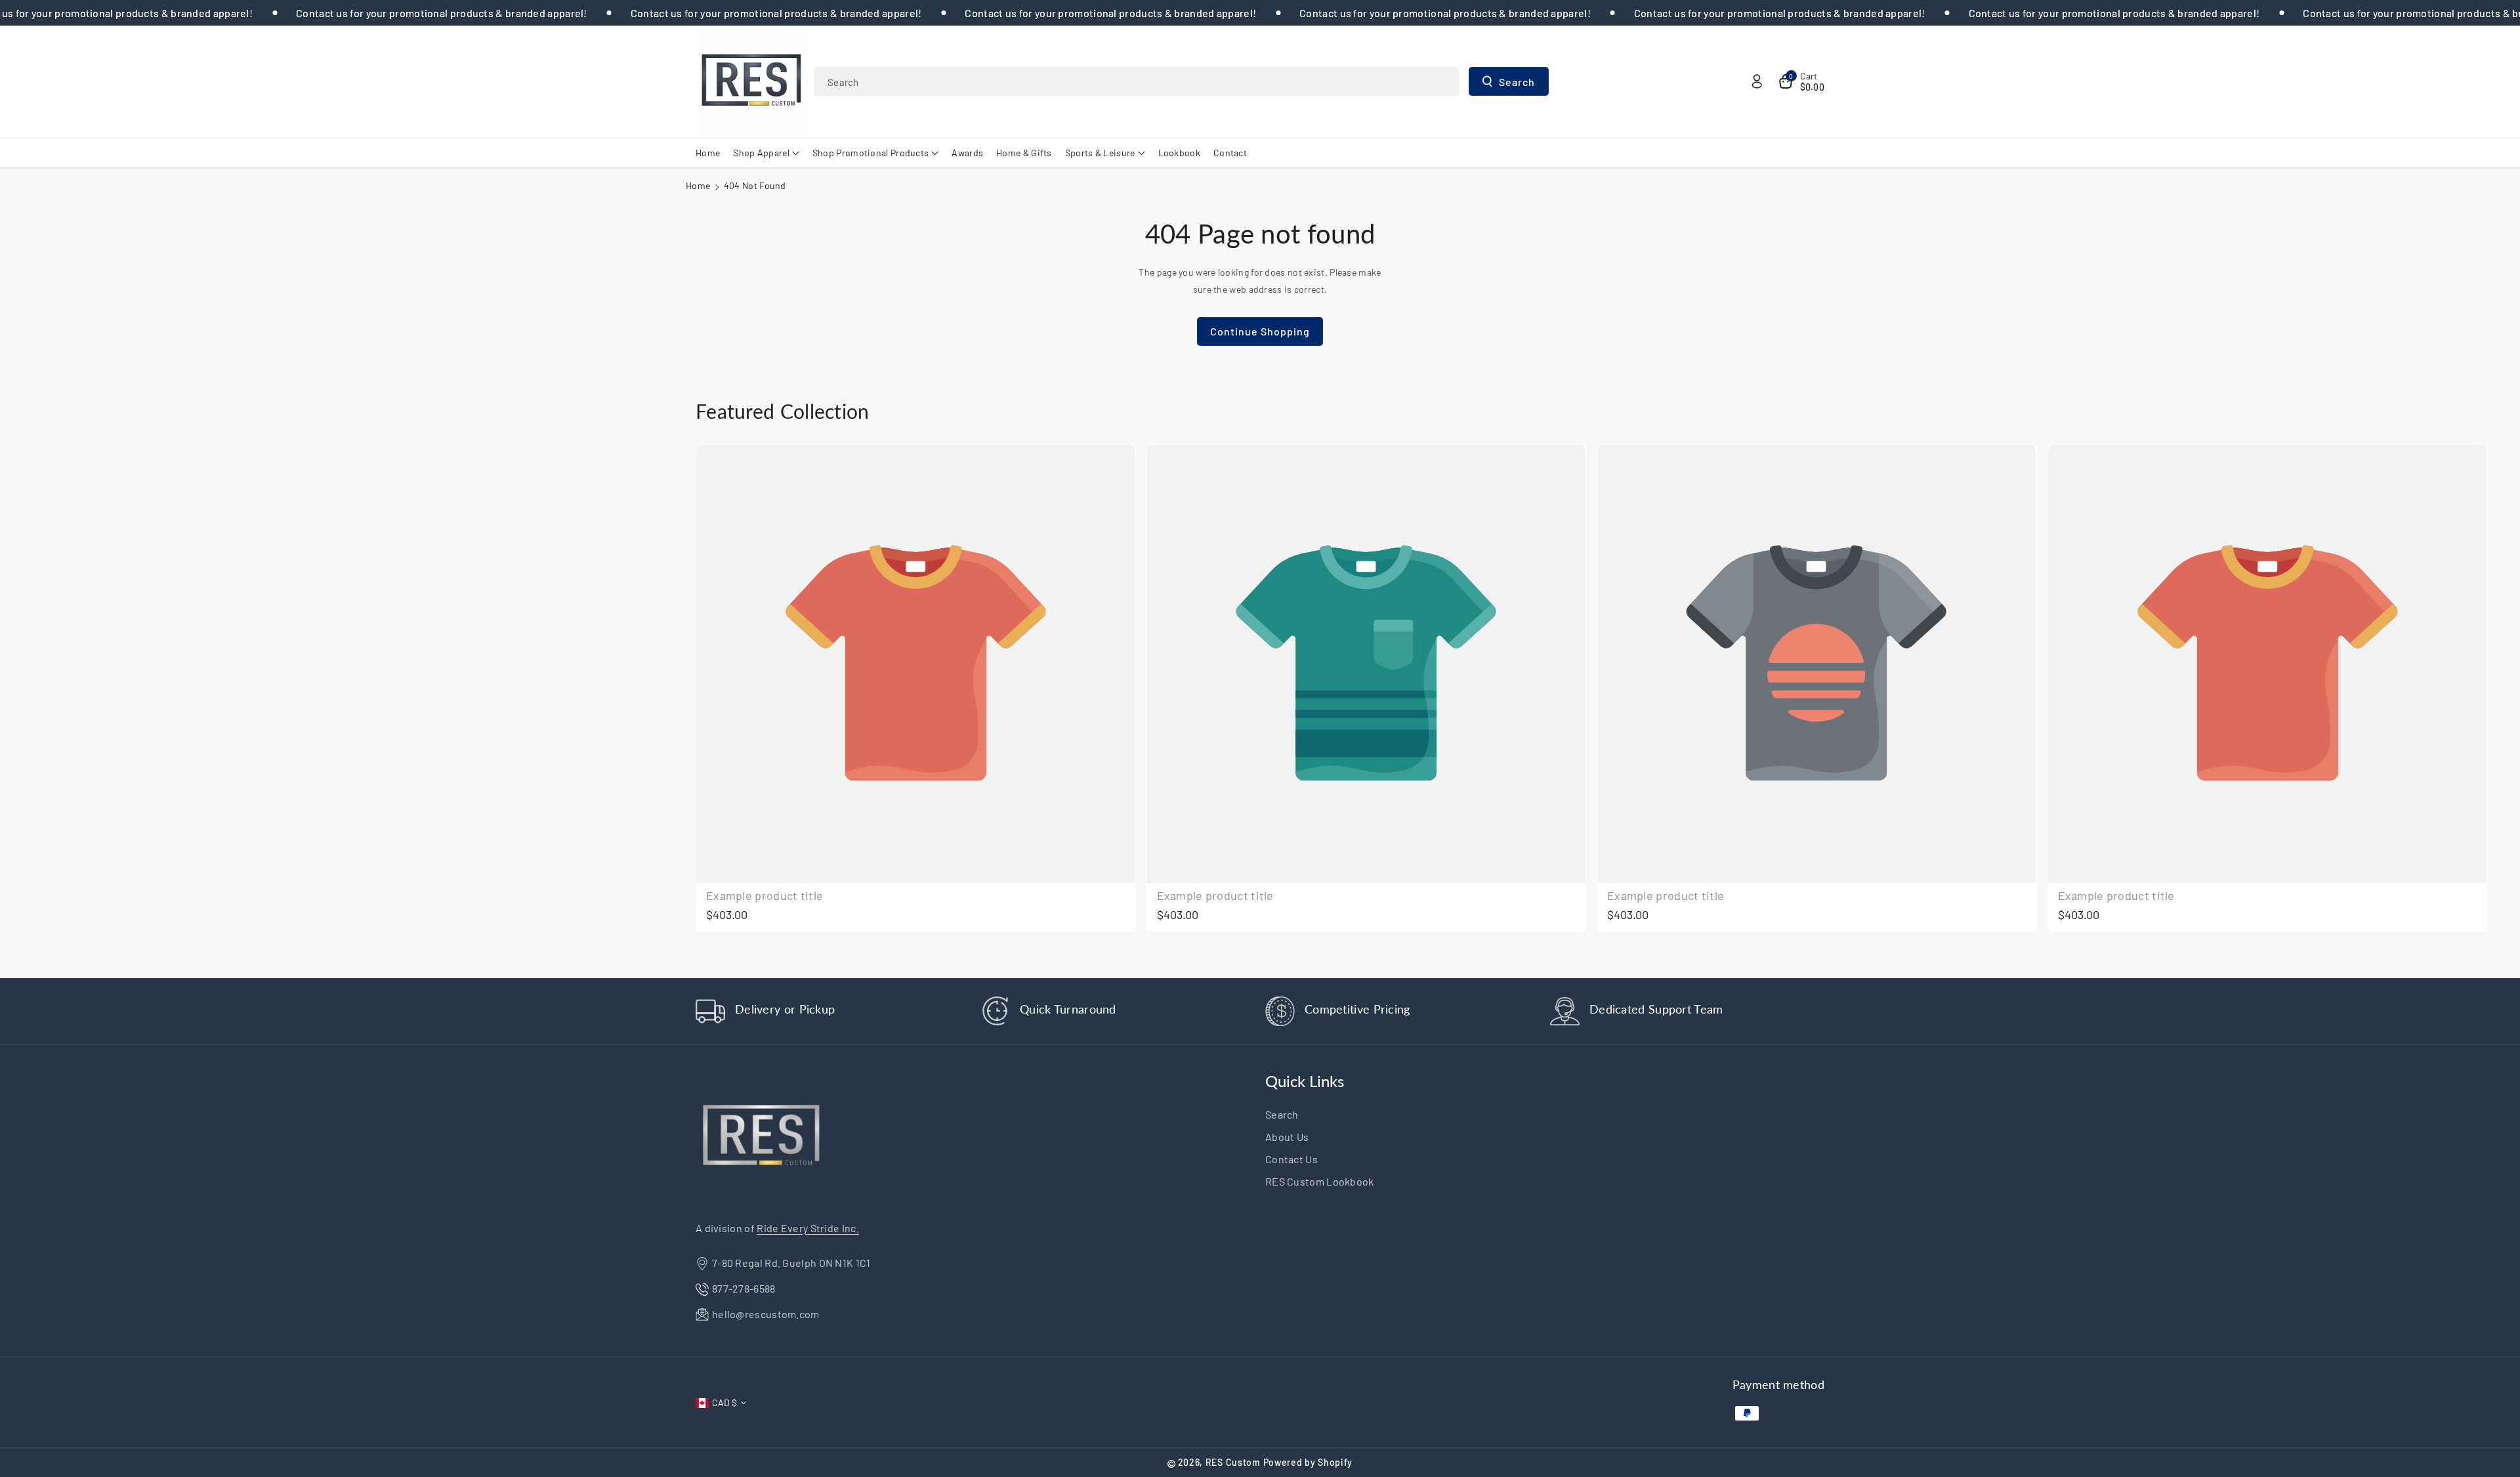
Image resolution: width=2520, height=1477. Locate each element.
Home (698, 185)
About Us (1287, 1137)
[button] (1801, 81)
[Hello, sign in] (1757, 81)
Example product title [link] (765, 895)
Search (1517, 82)
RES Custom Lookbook (1320, 1181)
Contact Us (1291, 1159)
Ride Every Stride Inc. (808, 1228)
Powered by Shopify (1308, 1462)
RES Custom (1233, 1462)
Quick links (1305, 1081)
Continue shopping (1260, 331)
